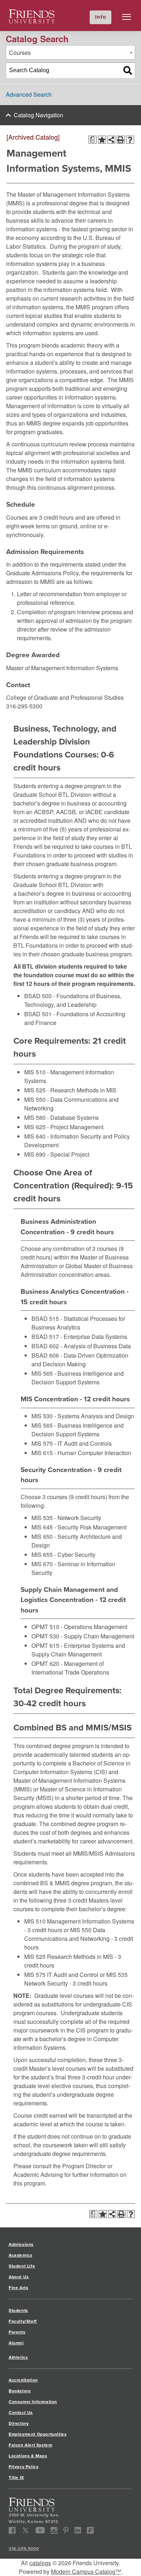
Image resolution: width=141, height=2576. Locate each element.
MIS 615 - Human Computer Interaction (81, 1453)
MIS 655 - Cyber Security (63, 1555)
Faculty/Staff (23, 2321)
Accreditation (23, 2380)
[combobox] (70, 52)
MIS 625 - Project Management (64, 1127)
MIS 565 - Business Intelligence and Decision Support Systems (78, 1378)
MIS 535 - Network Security (66, 1518)
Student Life (22, 2266)
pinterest (66, 2530)
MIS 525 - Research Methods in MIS (70, 1090)
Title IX (16, 2477)
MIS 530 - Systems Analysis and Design (83, 1416)
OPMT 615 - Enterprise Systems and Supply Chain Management (78, 1650)
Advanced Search (29, 94)
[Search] (128, 70)
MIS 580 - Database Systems (61, 1117)
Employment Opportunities (38, 2434)
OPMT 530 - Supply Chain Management (83, 1636)
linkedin (78, 2530)
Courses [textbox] (20, 53)
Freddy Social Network (90, 2530)
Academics (20, 2255)
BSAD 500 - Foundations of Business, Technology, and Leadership (73, 1000)
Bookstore (20, 2391)
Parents (17, 2332)
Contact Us (21, 2412)
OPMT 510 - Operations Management (79, 1627)
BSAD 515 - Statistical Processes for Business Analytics (78, 1323)
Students (18, 2310)
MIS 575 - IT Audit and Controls (72, 1443)
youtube (40, 2530)
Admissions (21, 2244)
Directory (19, 2423)
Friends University (32, 14)
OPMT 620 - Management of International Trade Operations (70, 1668)
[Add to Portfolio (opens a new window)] (102, 140)
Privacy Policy (23, 2466)
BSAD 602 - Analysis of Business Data (81, 1346)
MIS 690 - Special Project (57, 1154)
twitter (25, 2530)
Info (101, 17)
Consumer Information (33, 2402)
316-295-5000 (24, 2548)
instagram (54, 2530)
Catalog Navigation (39, 115)
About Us (19, 2277)
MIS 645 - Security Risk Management (79, 1527)
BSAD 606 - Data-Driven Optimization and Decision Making (80, 1360)
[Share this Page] (111, 140)
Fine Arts (18, 2287)
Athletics (18, 2357)
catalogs (40, 2563)
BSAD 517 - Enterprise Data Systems (79, 1337)
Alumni (16, 2343)
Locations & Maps (28, 2456)
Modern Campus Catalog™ (86, 2571)
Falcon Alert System (30, 2445)
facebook (12, 2530)
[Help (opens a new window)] (130, 140)
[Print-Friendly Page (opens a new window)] (121, 140)
